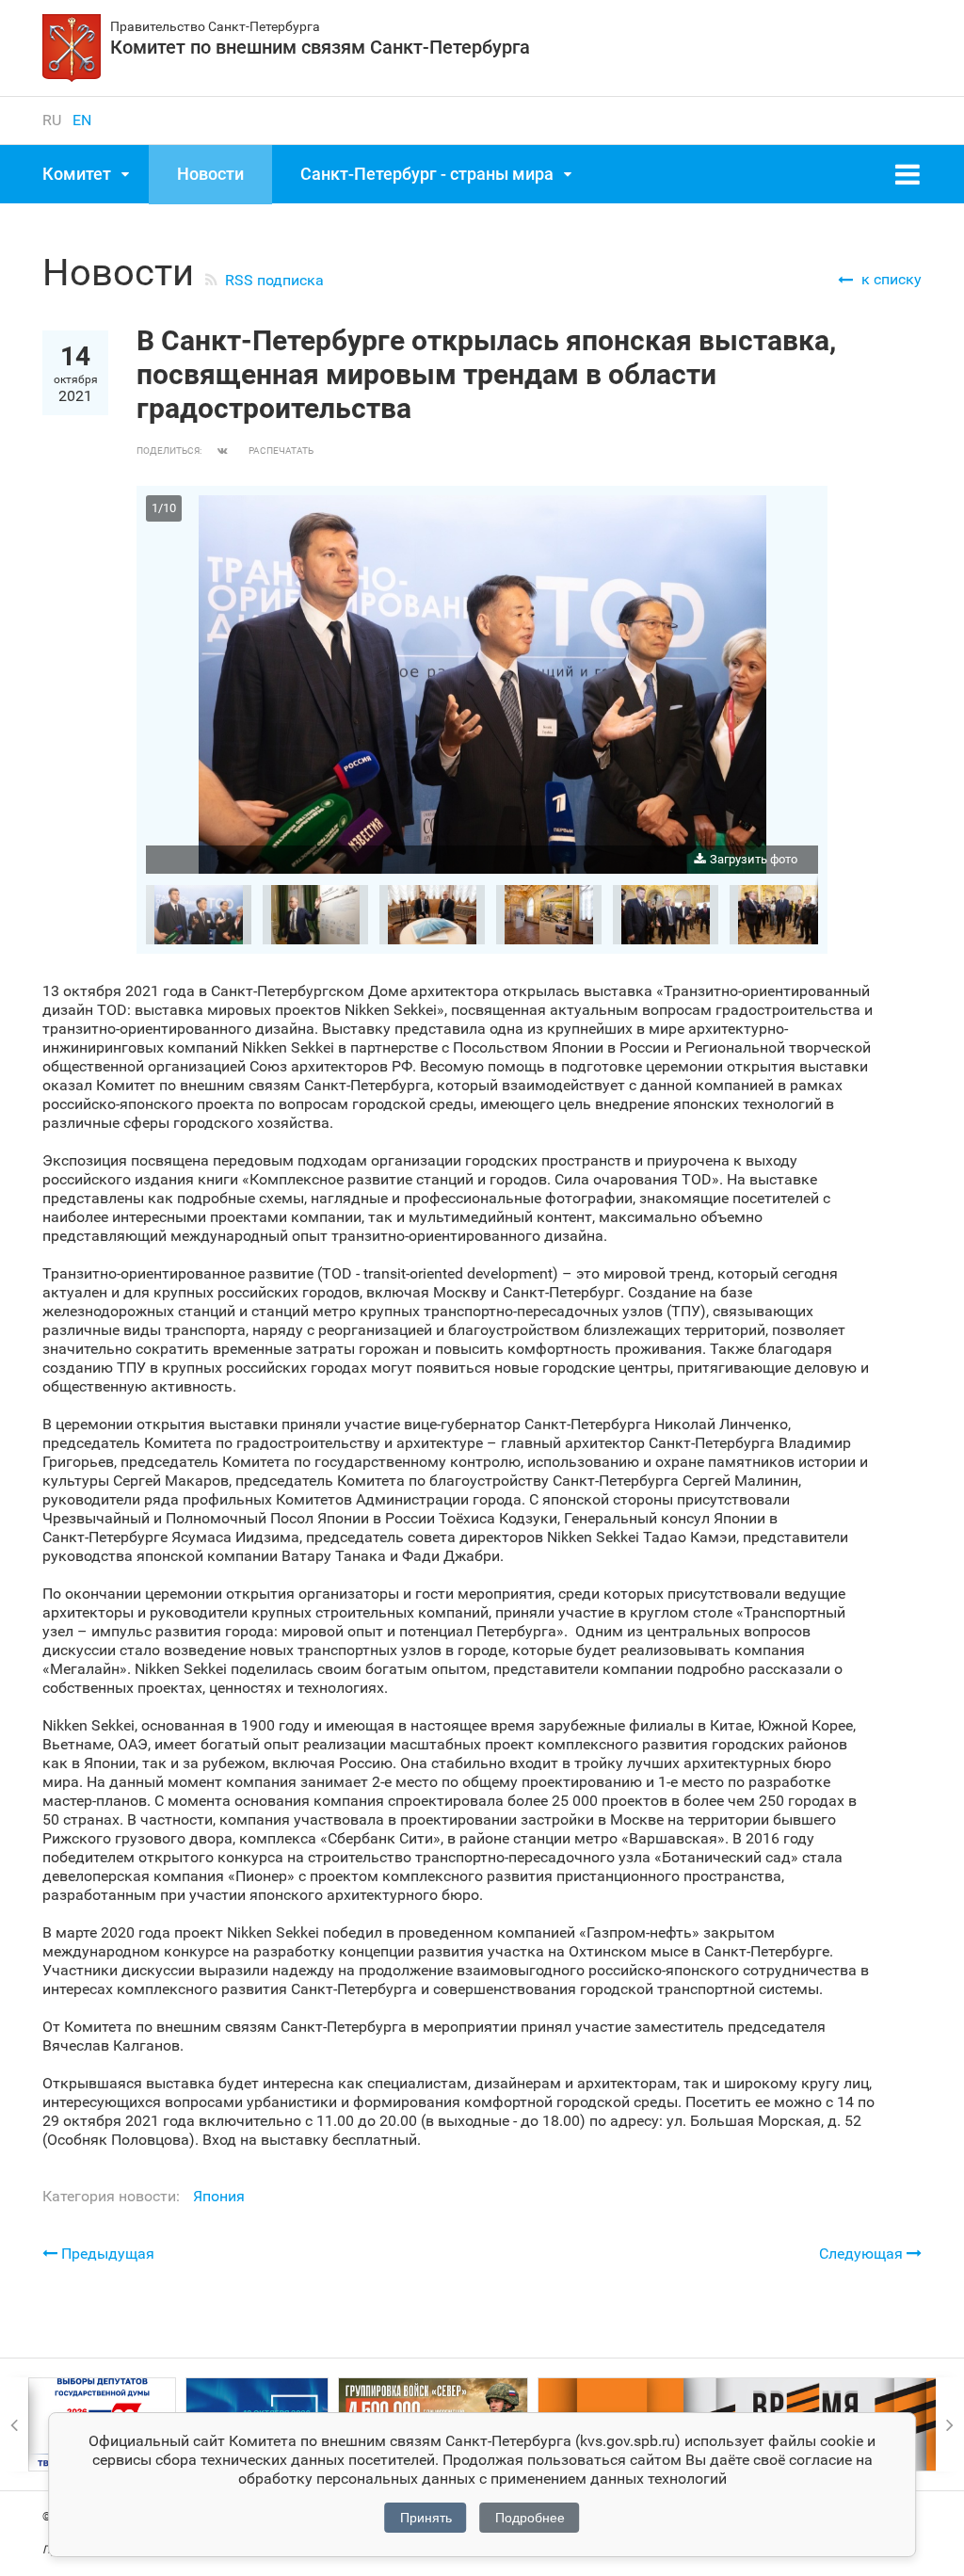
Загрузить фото (754, 859)
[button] (801, 512)
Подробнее (530, 2518)
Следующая (863, 2254)
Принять (426, 2518)
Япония (219, 2196)
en (82, 120)
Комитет (77, 174)
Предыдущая (106, 2254)
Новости (210, 174)
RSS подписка (274, 280)
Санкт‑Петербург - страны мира (427, 174)
